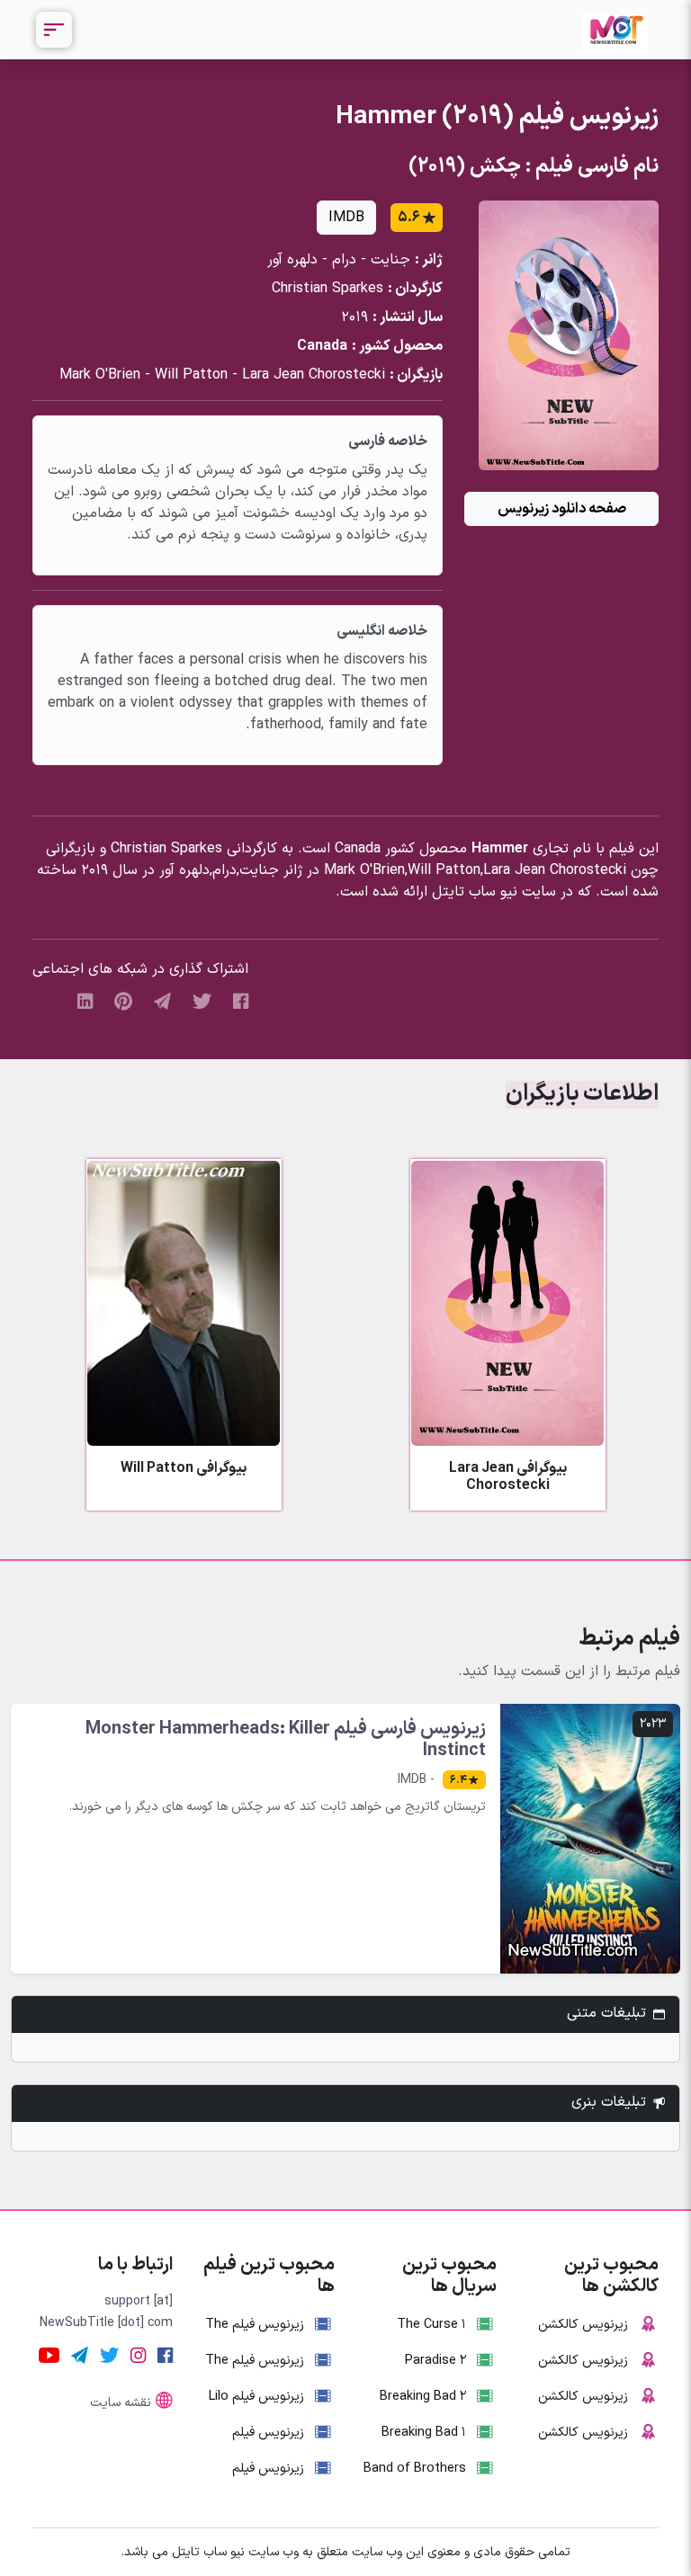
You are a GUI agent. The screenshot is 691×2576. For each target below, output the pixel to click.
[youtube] (49, 2356)
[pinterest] (123, 1001)
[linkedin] (85, 1001)
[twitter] (202, 1001)
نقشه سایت (121, 2403)
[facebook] (241, 1001)
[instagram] (138, 2356)
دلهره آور (292, 260)
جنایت (390, 260)
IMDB (346, 218)
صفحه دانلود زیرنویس (562, 509)
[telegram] (162, 1001)
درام (344, 260)
